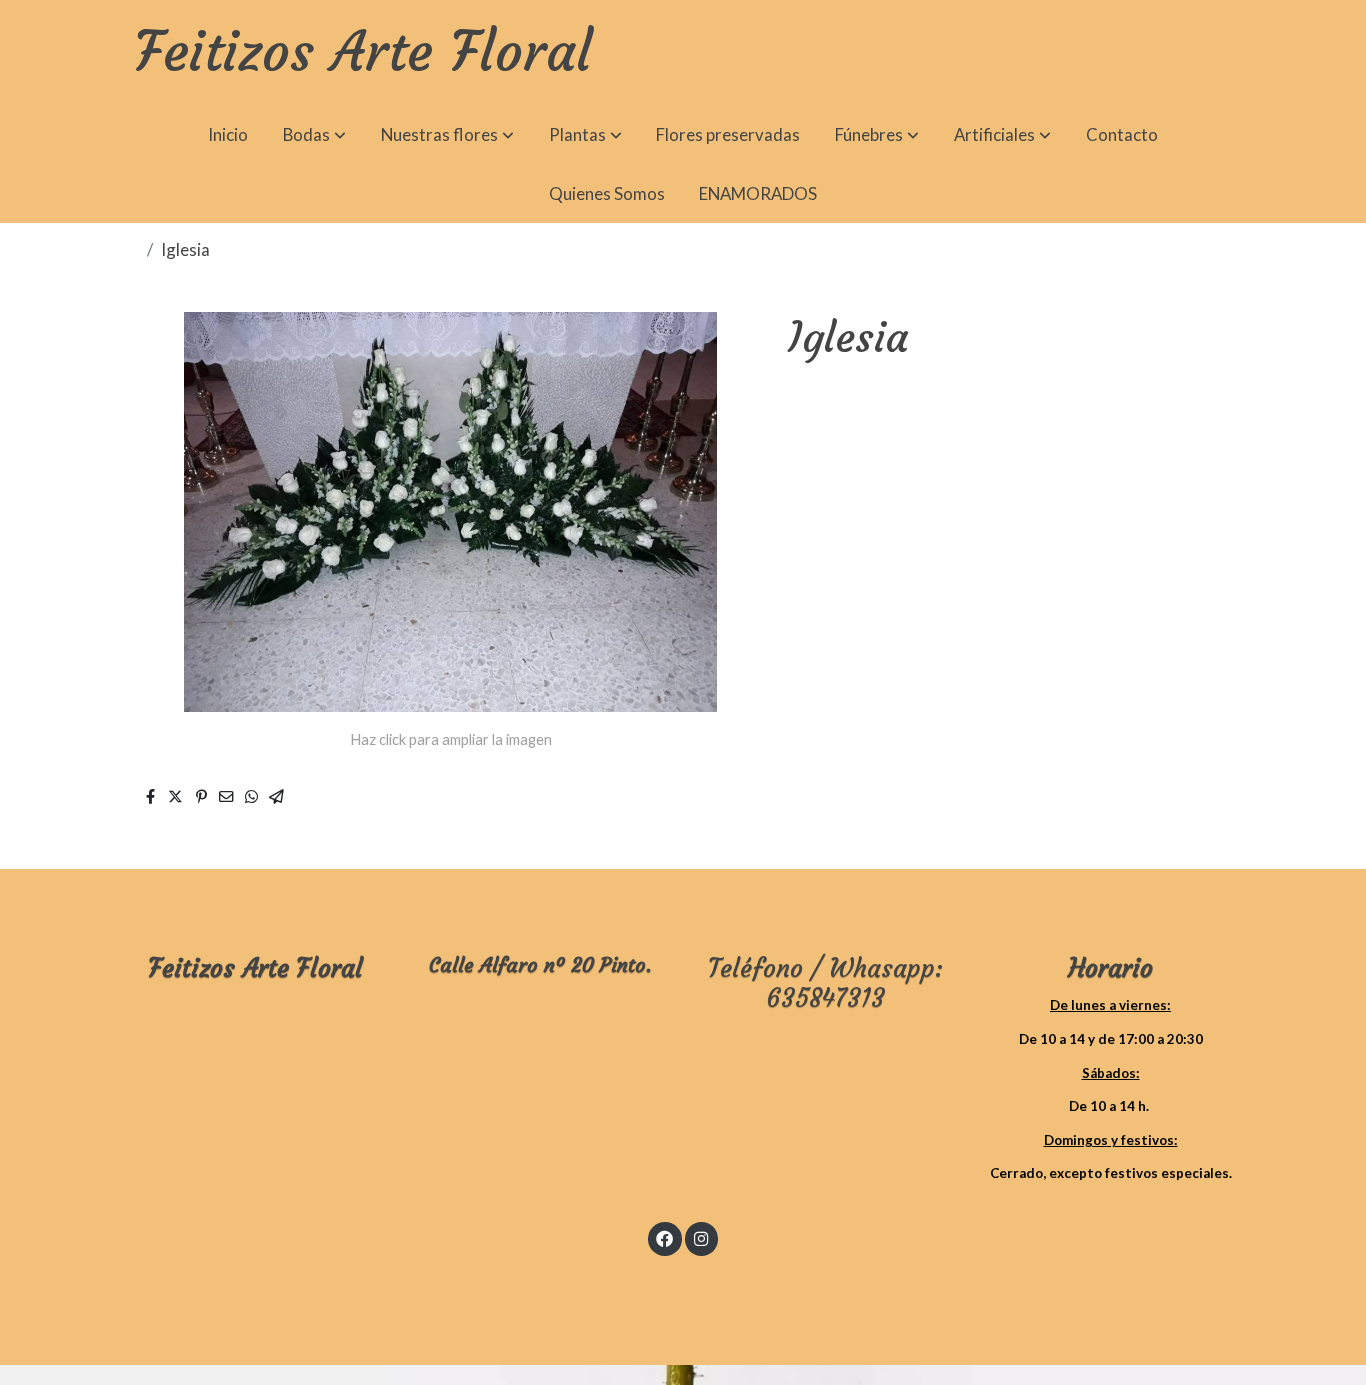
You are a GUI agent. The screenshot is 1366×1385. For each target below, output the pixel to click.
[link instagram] (701, 1237)
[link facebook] (665, 1237)
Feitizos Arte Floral (363, 53)
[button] (314, 135)
